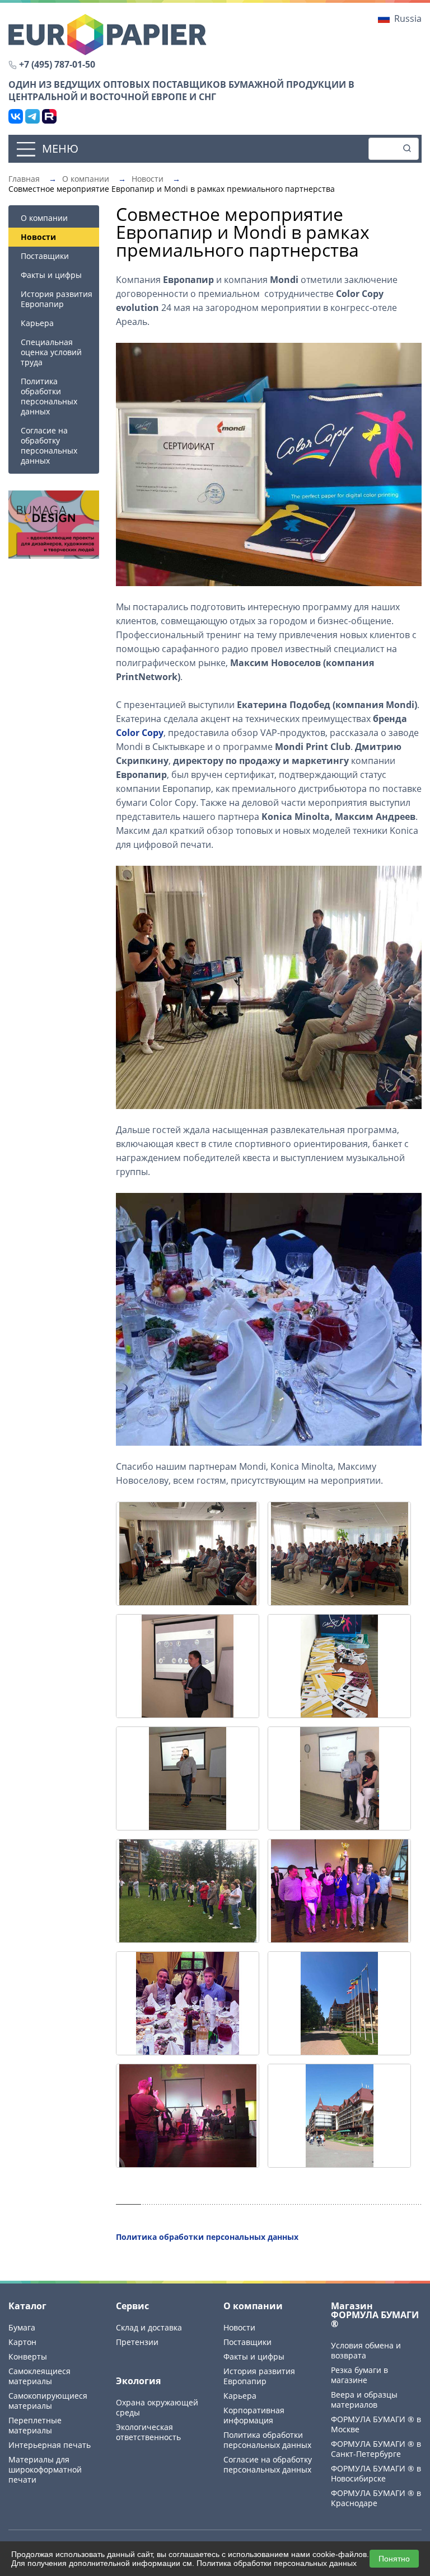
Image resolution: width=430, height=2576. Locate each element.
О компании (44, 218)
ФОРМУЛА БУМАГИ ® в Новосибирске (376, 2473)
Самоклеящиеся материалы (39, 2376)
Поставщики (45, 256)
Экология (138, 2381)
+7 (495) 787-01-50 (57, 64)
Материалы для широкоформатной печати (45, 2469)
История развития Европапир (57, 299)
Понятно (394, 2559)
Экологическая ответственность (148, 2432)
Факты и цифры (51, 275)
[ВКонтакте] (16, 116)
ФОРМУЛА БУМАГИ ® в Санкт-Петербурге (376, 2449)
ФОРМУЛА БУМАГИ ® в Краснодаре (376, 2498)
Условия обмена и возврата (366, 2350)
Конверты (28, 2356)
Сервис (132, 2306)
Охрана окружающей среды (157, 2407)
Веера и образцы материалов (364, 2400)
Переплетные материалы (35, 2425)
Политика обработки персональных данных (49, 396)
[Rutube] (49, 116)
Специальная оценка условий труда (51, 352)
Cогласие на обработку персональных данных (49, 445)
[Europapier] (107, 34)
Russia (408, 18)
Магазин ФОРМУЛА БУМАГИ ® (375, 2315)
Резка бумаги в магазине (359, 2375)
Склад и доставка (149, 2327)
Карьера (37, 323)
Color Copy (140, 733)
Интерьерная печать (50, 2445)
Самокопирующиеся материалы (48, 2401)
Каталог (27, 2306)
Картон (22, 2342)
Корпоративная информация (254, 2415)
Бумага (22, 2327)
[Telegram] (32, 116)
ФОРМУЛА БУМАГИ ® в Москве (376, 2424)
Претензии (137, 2342)
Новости (239, 2327)
